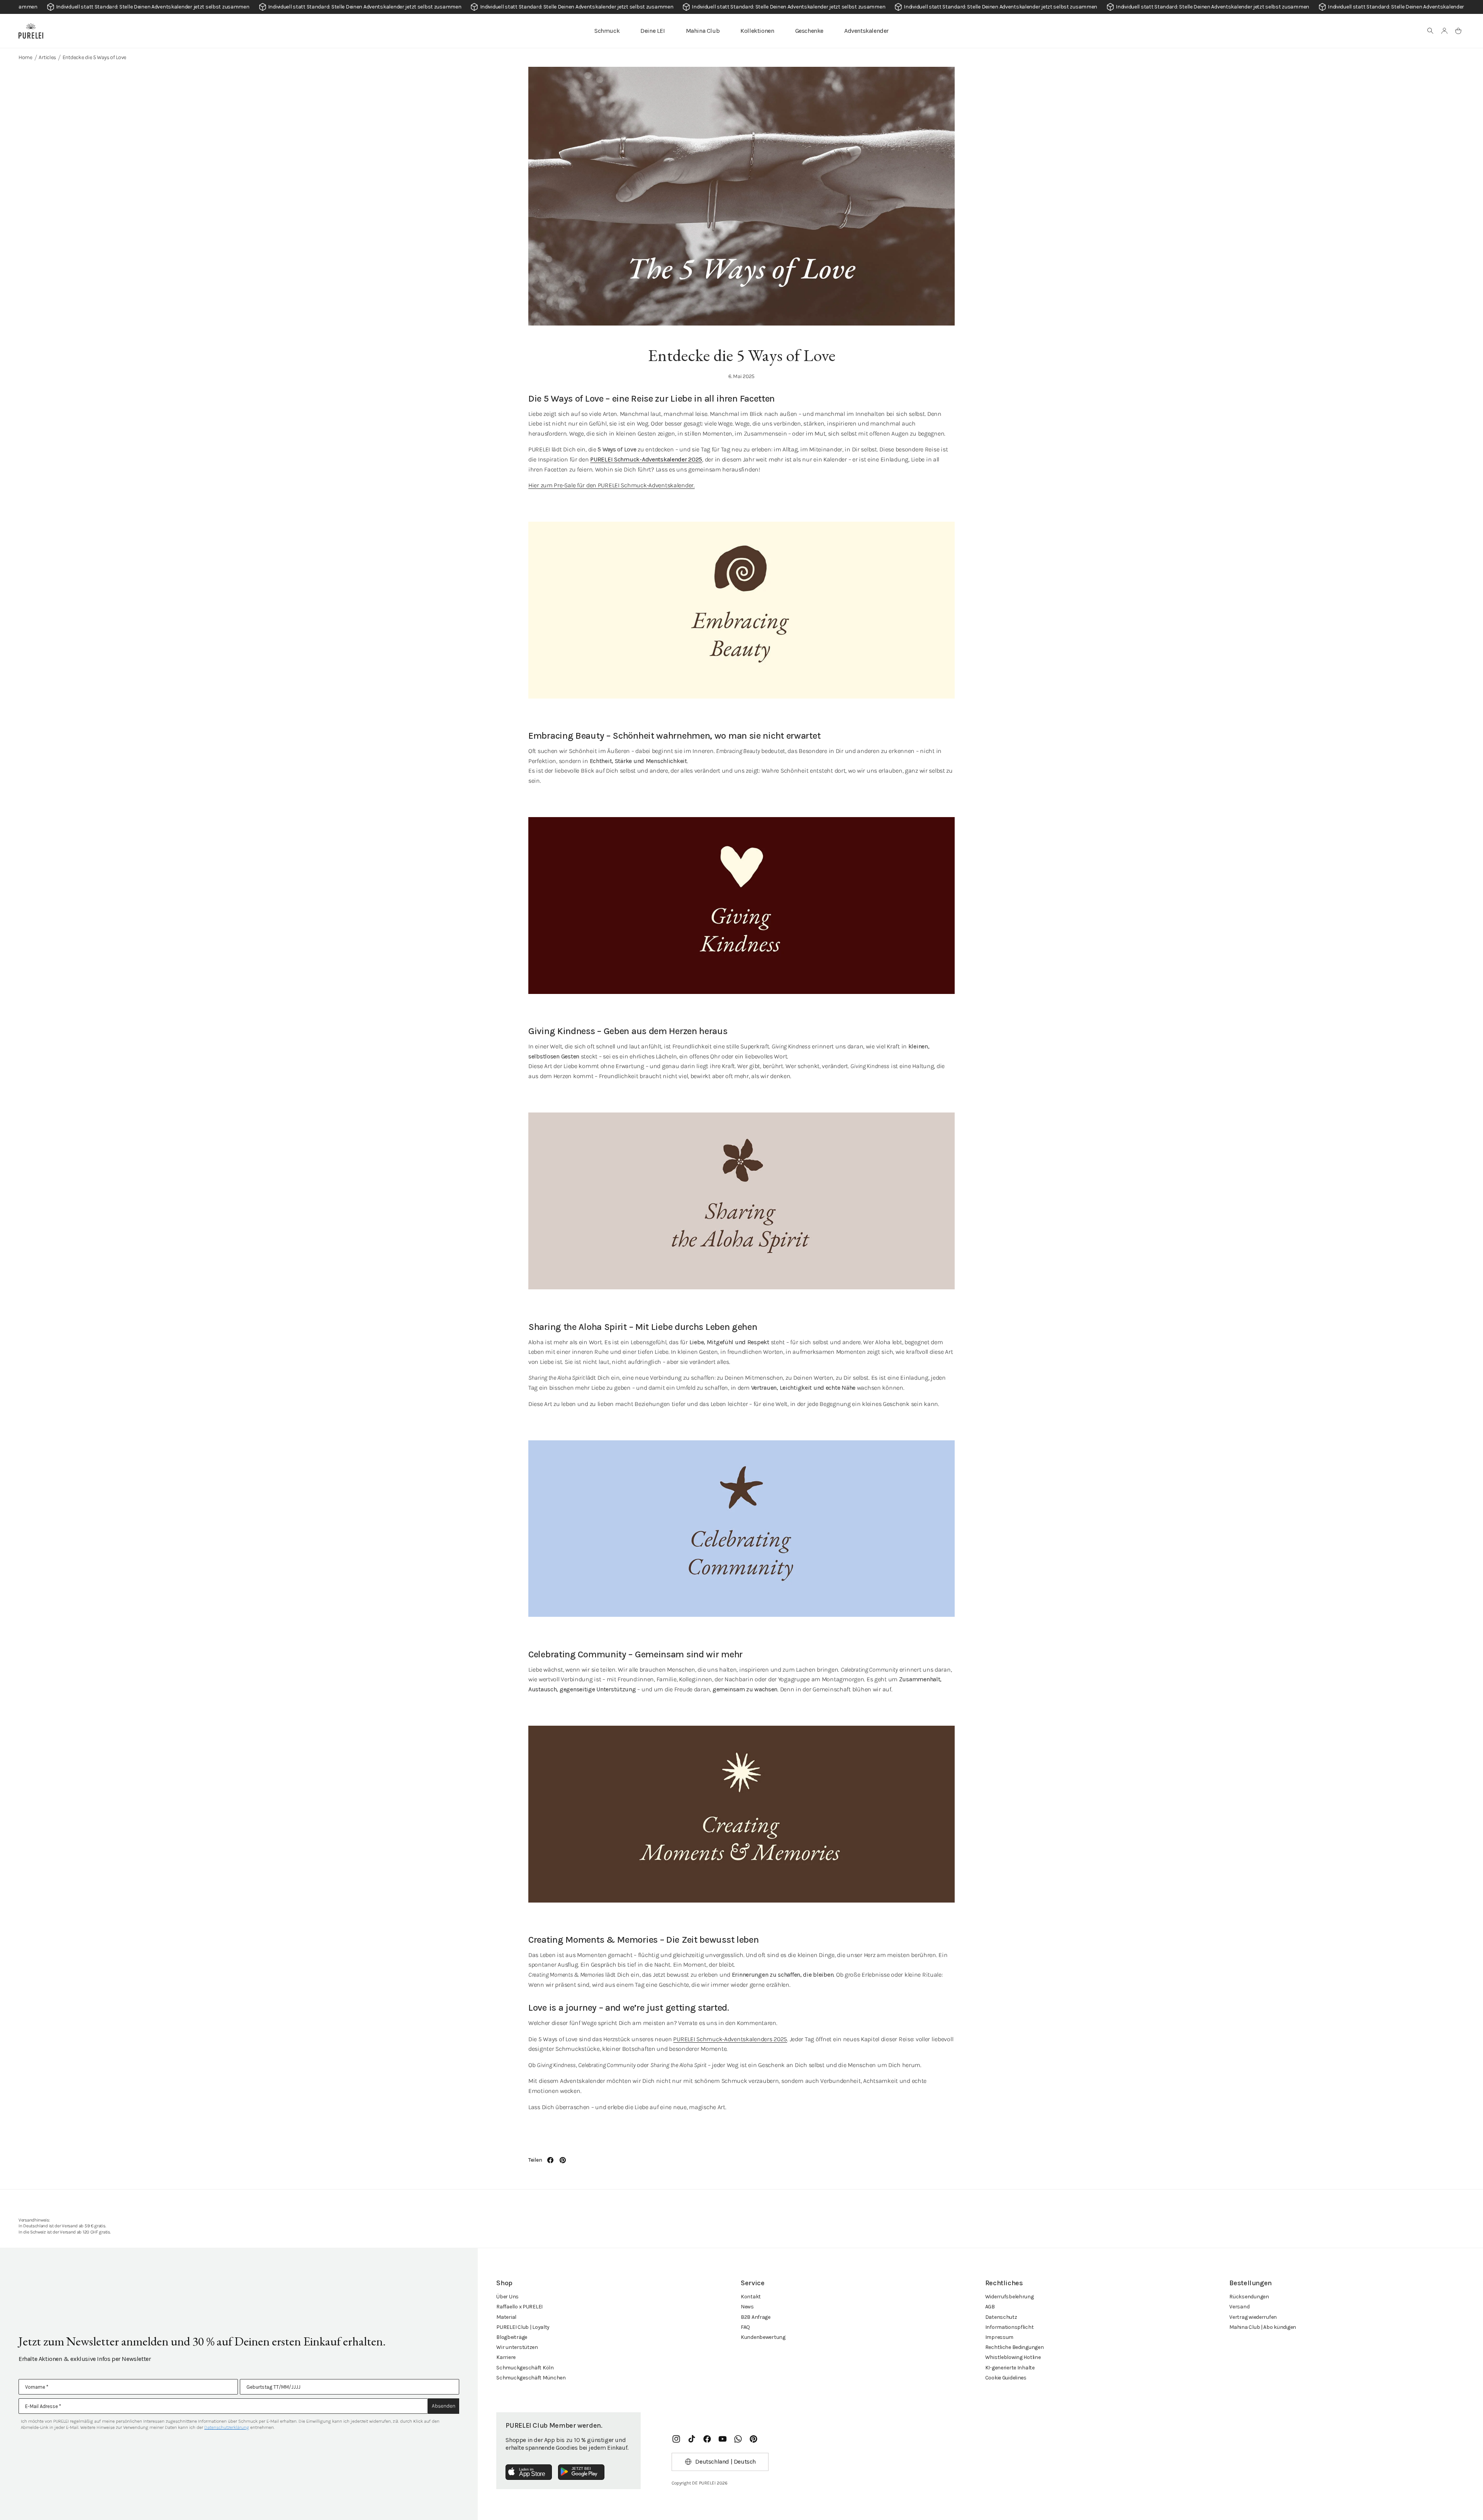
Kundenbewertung (763, 2337)
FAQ (745, 2327)
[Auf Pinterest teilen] (563, 2160)
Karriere (506, 2357)
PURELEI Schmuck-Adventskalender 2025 (646, 459)
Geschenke (809, 31)
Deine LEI (652, 31)
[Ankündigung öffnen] (741, 7)
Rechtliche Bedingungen (1015, 2347)
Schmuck (607, 31)
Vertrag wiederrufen (1253, 2317)
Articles (47, 57)
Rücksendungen (1249, 2297)
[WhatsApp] (738, 2439)
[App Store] (529, 2472)
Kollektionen (757, 31)
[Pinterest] (753, 2439)
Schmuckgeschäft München (531, 2378)
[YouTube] (723, 2439)
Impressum (999, 2337)
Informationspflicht (1010, 2327)
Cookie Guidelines (1006, 2378)
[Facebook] (707, 2439)
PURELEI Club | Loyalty (523, 2327)
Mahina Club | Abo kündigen (1263, 2327)
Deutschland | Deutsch (725, 2461)
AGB (990, 2307)
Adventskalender (866, 31)
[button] (1430, 31)
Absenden (444, 2406)
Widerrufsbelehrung (1010, 2297)
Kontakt (751, 2297)
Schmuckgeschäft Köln (525, 2368)
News (747, 2307)
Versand (1239, 2307)
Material (506, 2317)
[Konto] (1444, 31)
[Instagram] (676, 2439)
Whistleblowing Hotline (1013, 2357)
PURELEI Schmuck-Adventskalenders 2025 (730, 2039)
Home (25, 57)
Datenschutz (1001, 2317)
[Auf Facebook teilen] (550, 2160)
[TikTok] (692, 2439)
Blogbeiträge (512, 2337)
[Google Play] (581, 2472)
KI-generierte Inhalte (1010, 2368)
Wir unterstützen (517, 2347)
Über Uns (507, 2297)
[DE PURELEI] (31, 31)
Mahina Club (703, 31)
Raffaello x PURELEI (519, 2307)
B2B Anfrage (756, 2317)
